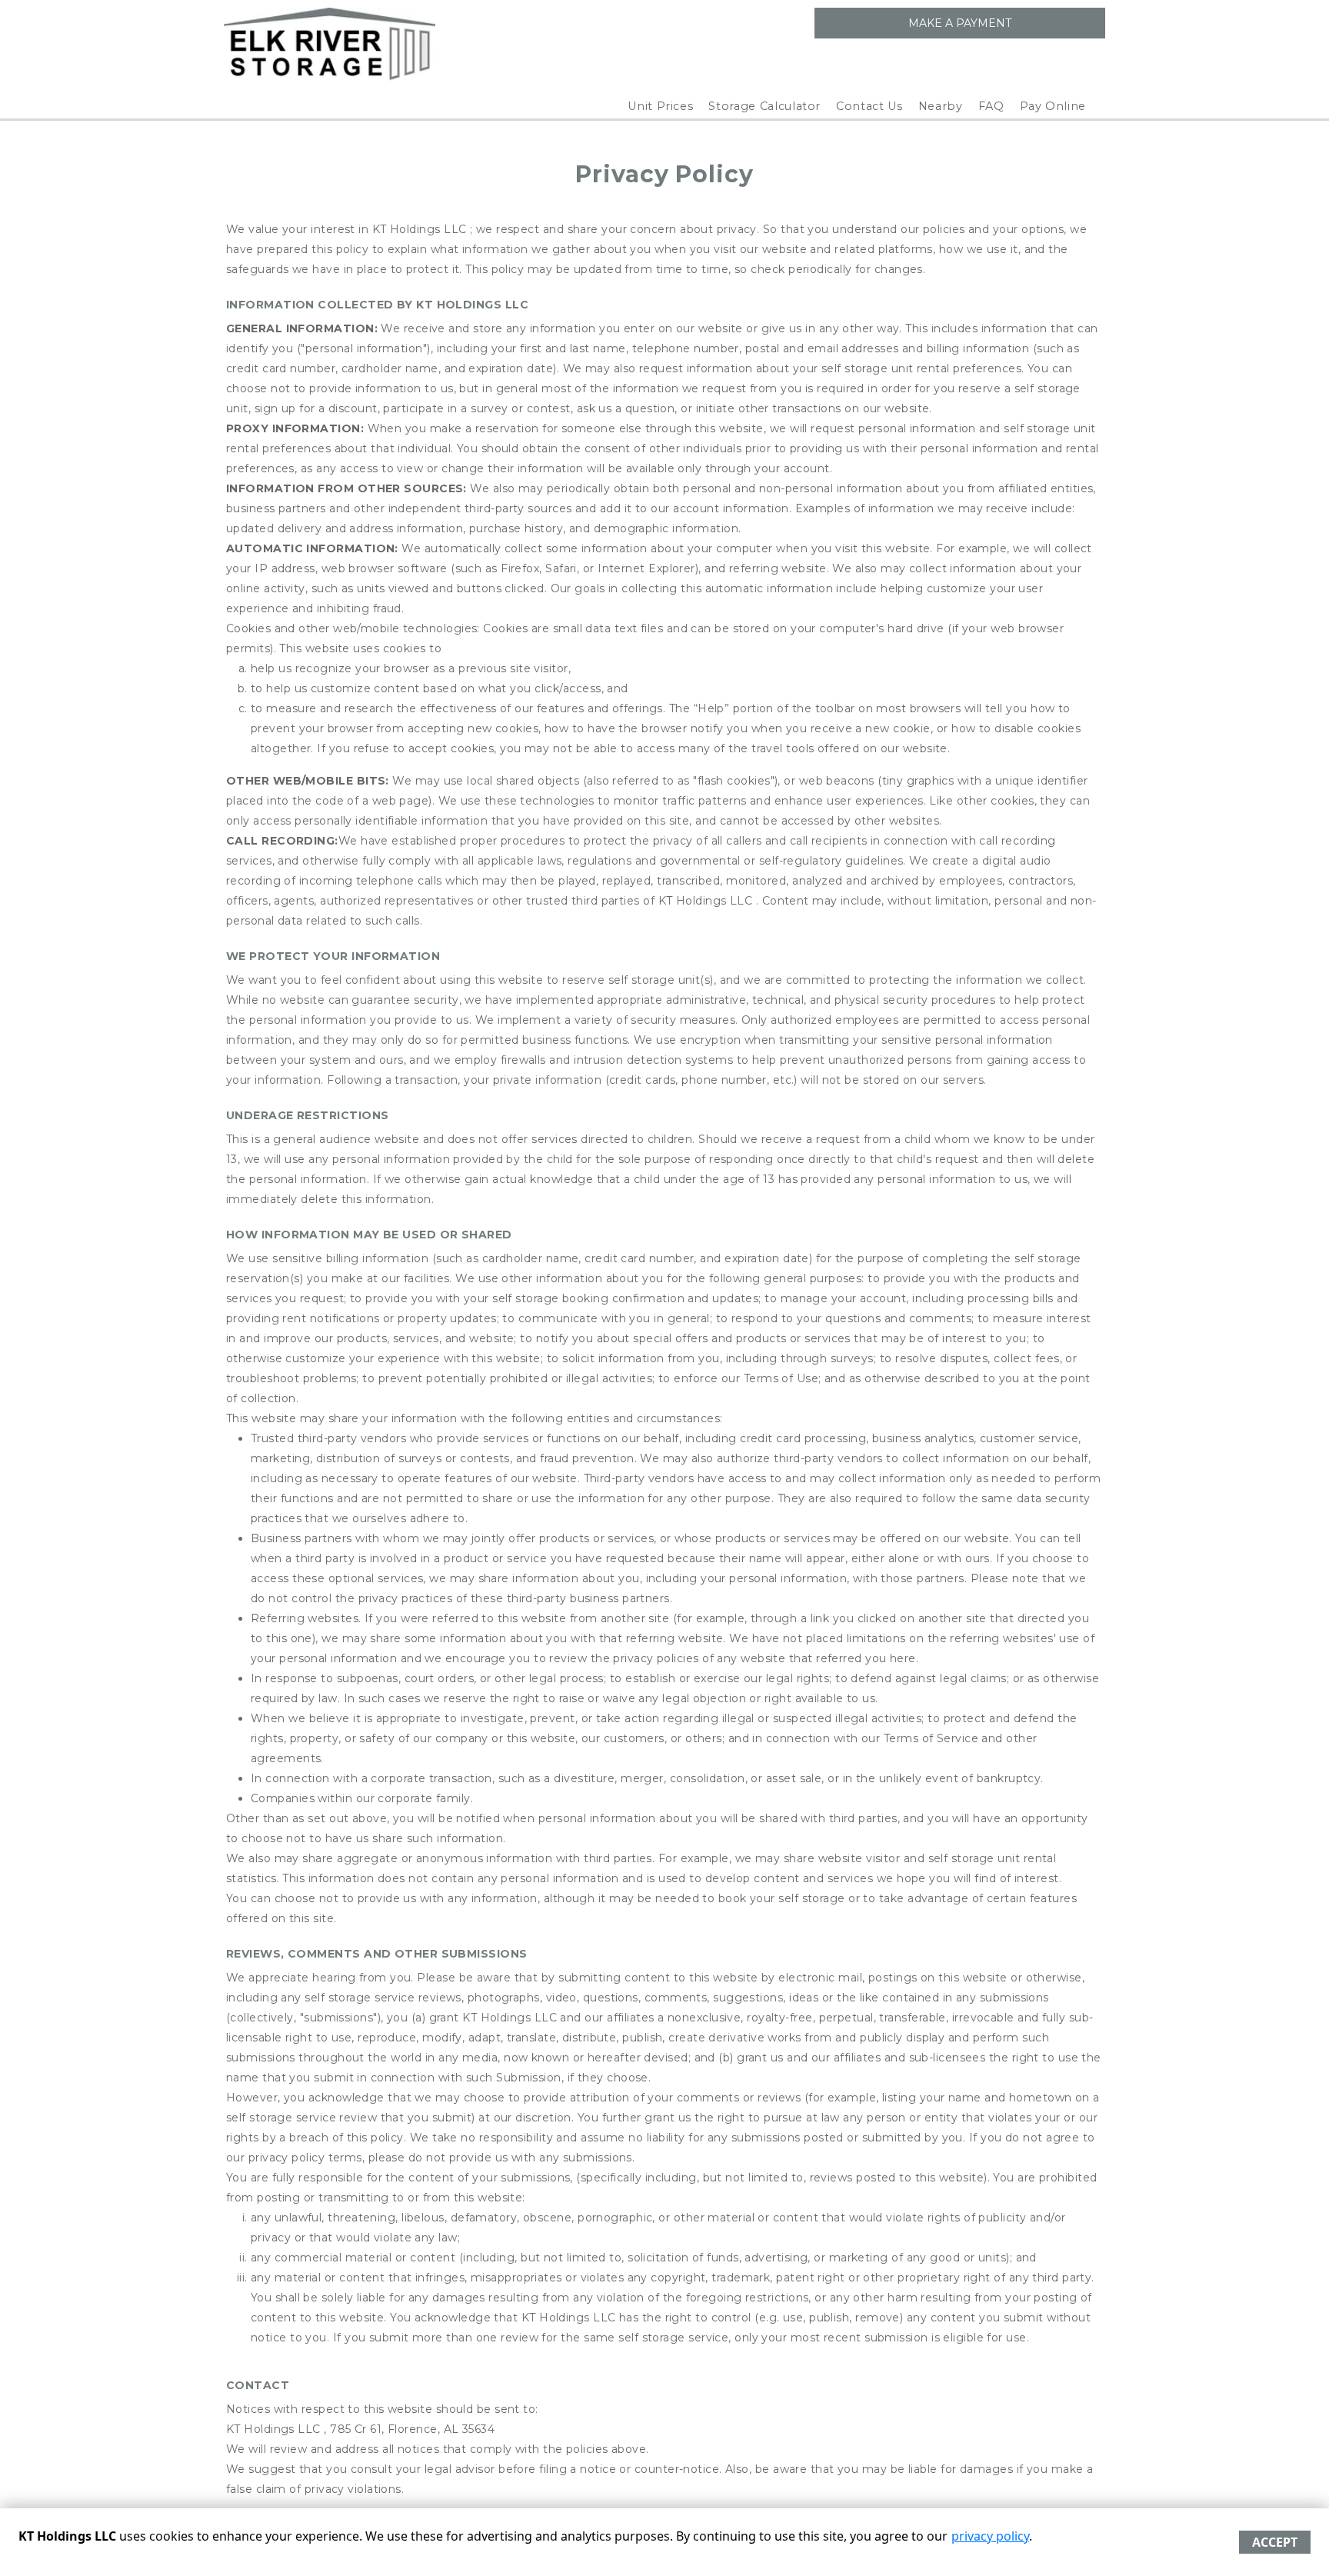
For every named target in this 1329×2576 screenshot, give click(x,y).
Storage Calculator (764, 106)
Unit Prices (660, 106)
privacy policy (990, 2536)
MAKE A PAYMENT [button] (960, 23)
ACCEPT (1275, 2542)
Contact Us (869, 106)
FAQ (991, 106)
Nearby (941, 106)
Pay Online (1053, 106)
